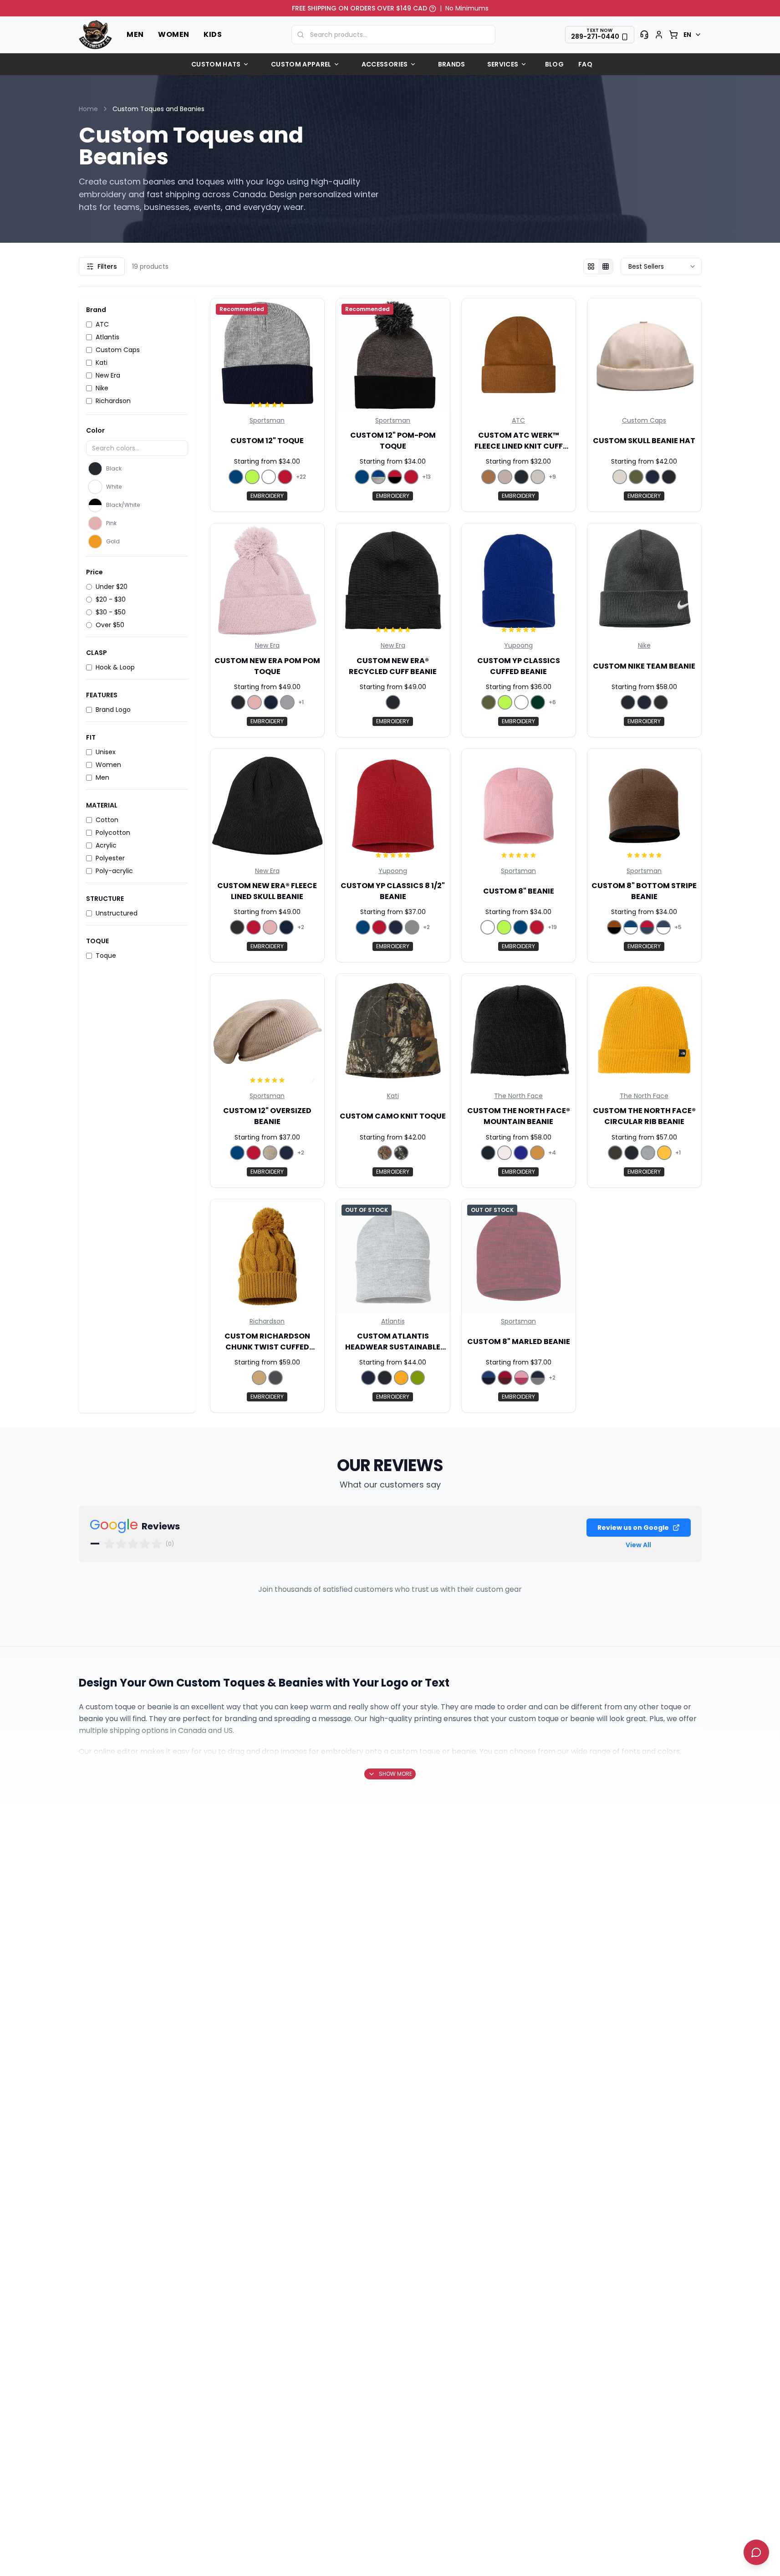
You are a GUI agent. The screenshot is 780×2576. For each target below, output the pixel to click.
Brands (452, 64)
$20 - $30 (111, 599)
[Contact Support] (644, 35)
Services (503, 64)
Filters (107, 266)
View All (638, 1545)
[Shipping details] (433, 8)
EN (688, 35)
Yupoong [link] (518, 645)
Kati (102, 363)
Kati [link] (393, 1096)
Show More (395, 1774)
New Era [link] (267, 645)
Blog (554, 64)
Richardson (113, 401)
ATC (102, 324)
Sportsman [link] (267, 420)
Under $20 (112, 587)
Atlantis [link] (393, 1321)
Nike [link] (644, 645)
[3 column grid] (591, 266)
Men (135, 34)
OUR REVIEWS (390, 1465)
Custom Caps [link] (644, 420)
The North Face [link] (518, 1096)
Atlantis (107, 337)
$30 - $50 (111, 612)
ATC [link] (518, 420)
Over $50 (110, 625)
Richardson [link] (267, 1321)
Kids (213, 34)
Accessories (385, 64)
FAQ (585, 64)
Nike (102, 388)
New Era (108, 375)
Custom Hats (216, 64)
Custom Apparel (301, 64)
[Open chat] (756, 2552)
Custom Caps (118, 350)
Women (173, 34)
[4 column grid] (606, 266)
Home (88, 109)
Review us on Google (633, 1528)
